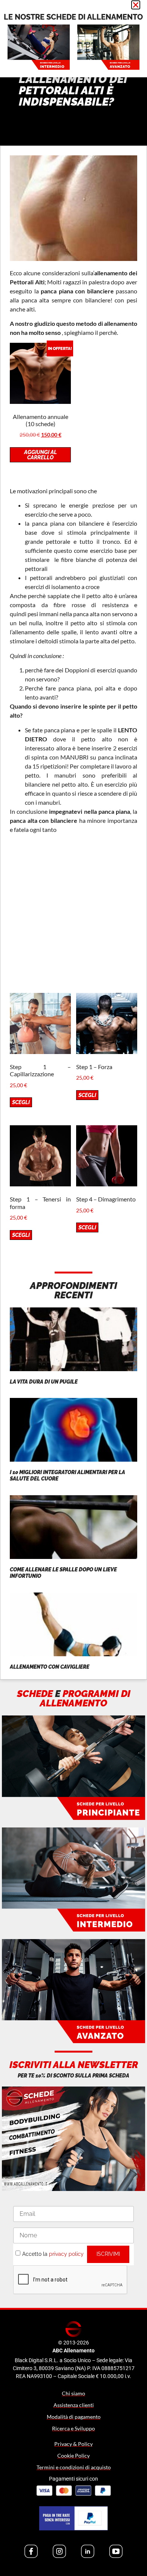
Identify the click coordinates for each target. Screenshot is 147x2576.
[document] (73, 1288)
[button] (136, 5)
